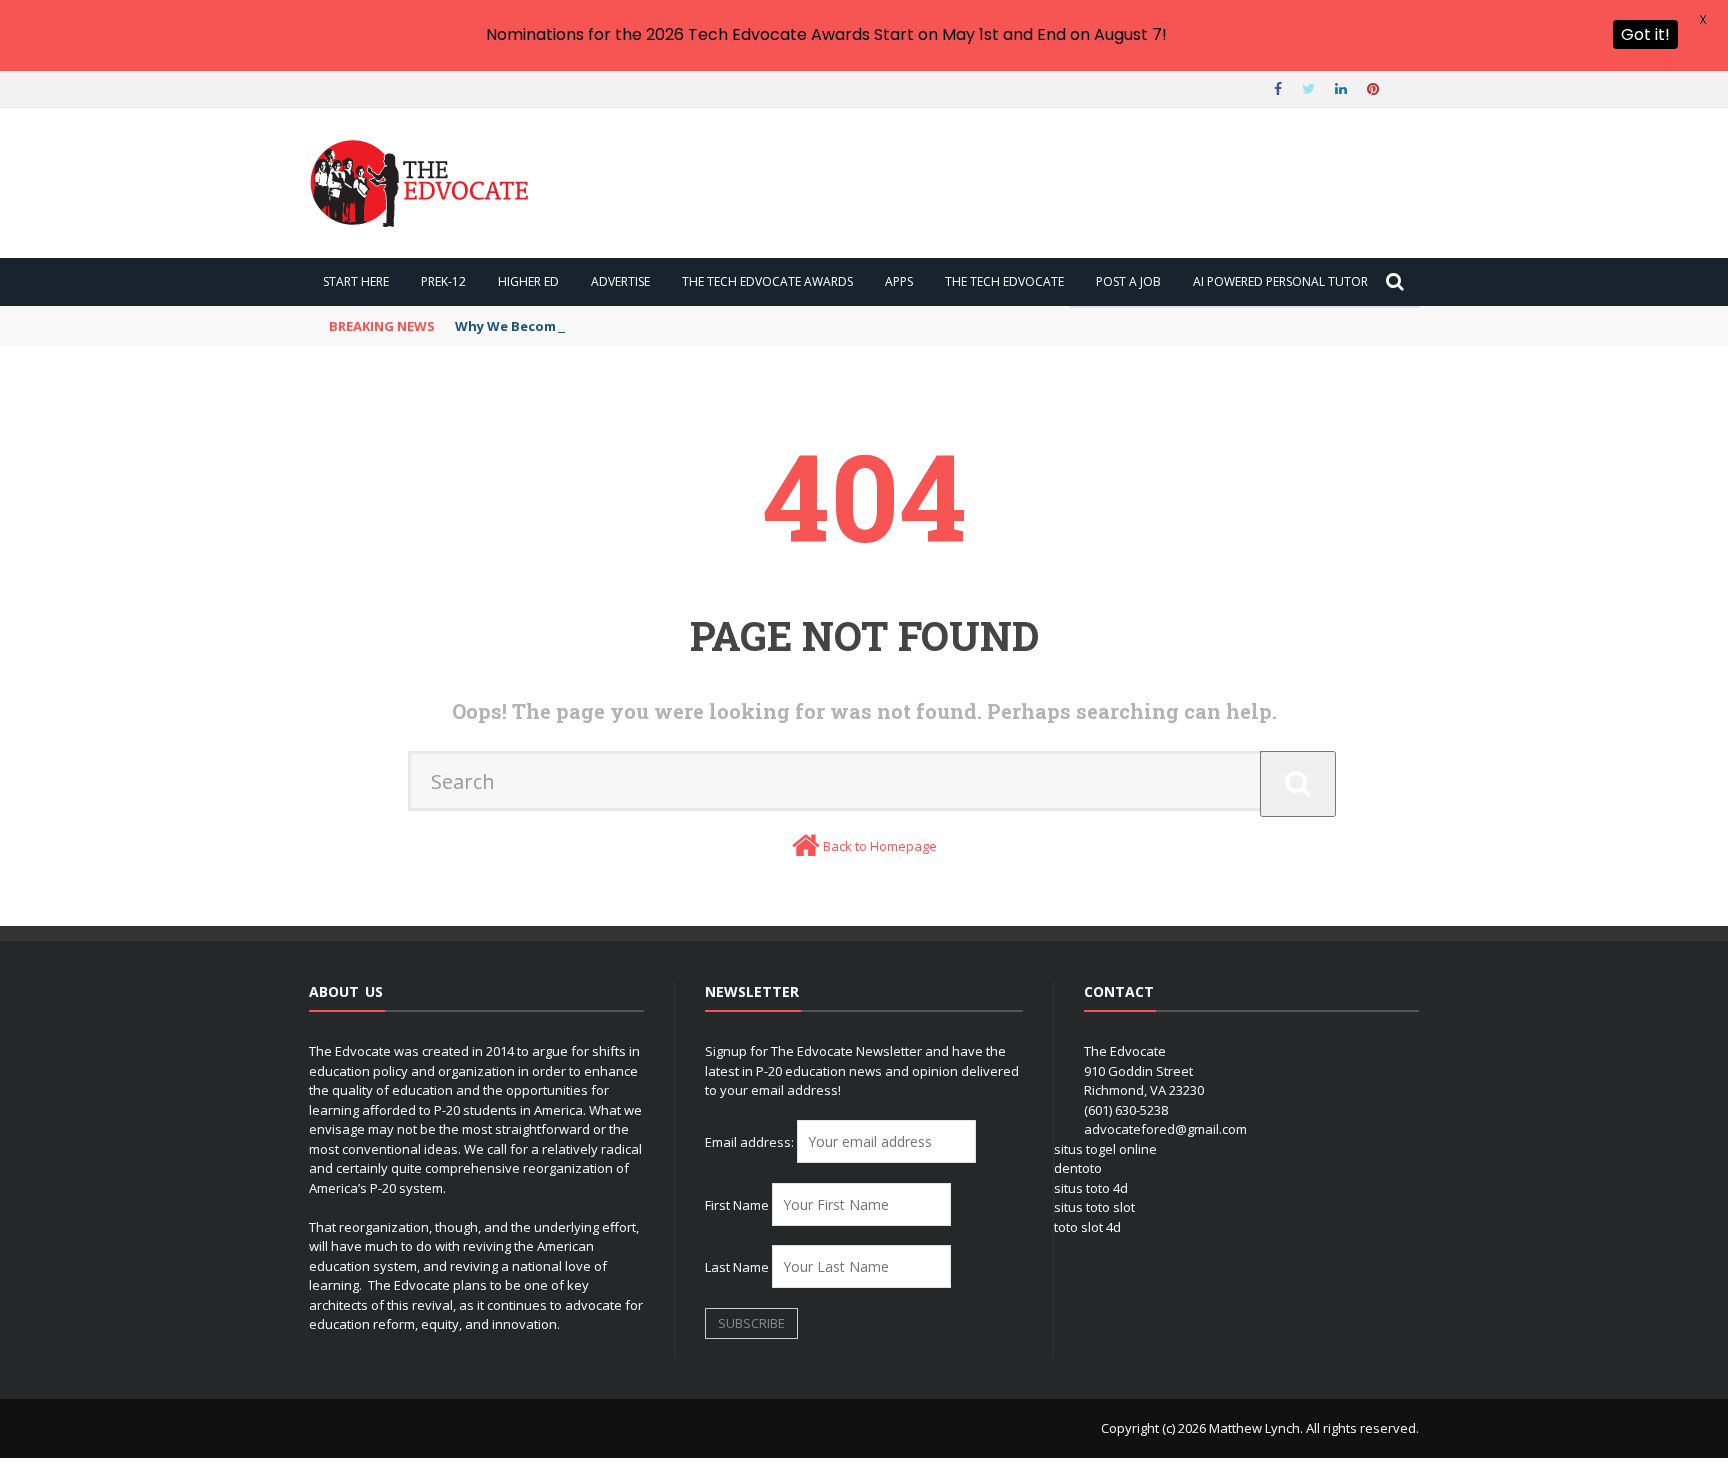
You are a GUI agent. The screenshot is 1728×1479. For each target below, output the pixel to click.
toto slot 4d (1087, 1227)
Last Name (737, 1267)
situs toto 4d (1091, 1188)
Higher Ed (528, 281)
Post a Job (1128, 281)
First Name (737, 1205)
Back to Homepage (880, 846)
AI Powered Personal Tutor (1280, 281)
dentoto (1078, 1168)
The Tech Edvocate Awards (767, 281)
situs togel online (1105, 1149)
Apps (899, 281)
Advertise (620, 281)
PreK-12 (443, 281)
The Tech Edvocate (1004, 281)
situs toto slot (1094, 1207)
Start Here (356, 281)
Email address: (751, 1142)
